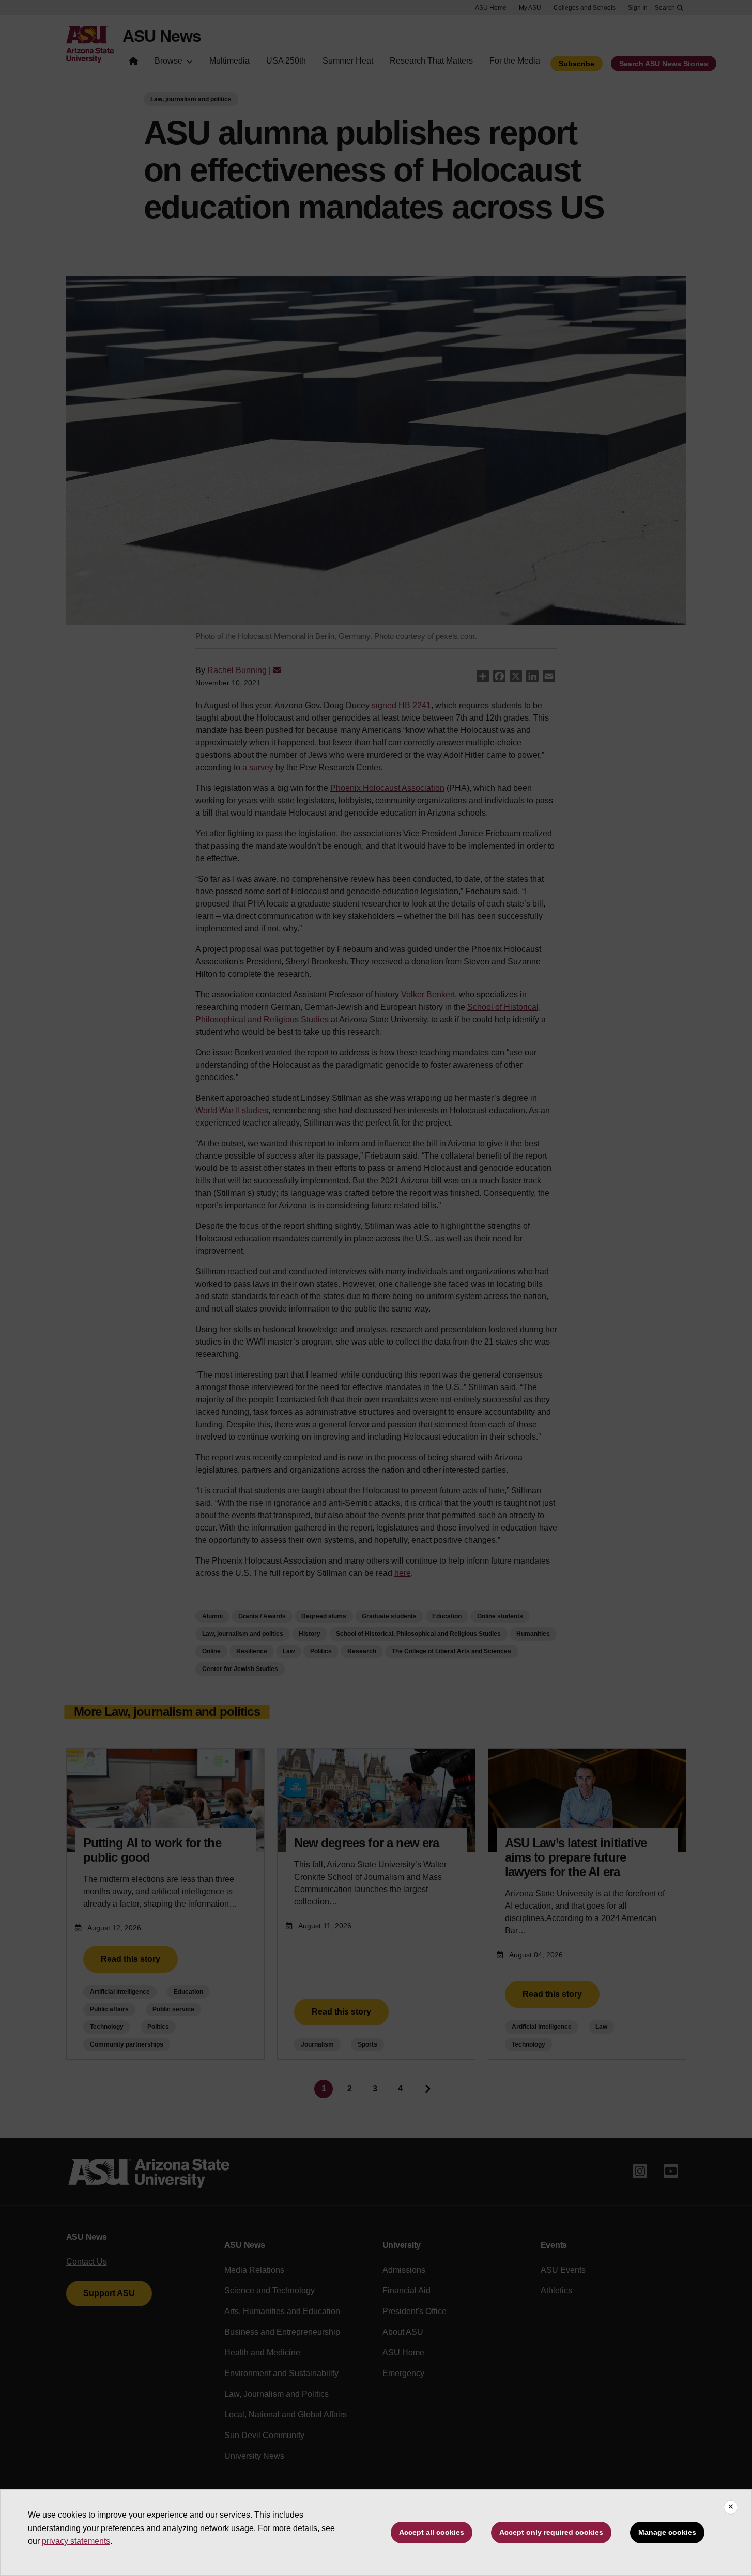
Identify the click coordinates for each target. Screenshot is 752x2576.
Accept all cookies (432, 2532)
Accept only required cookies (551, 2532)
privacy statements (76, 2541)
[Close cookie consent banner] (731, 2507)
